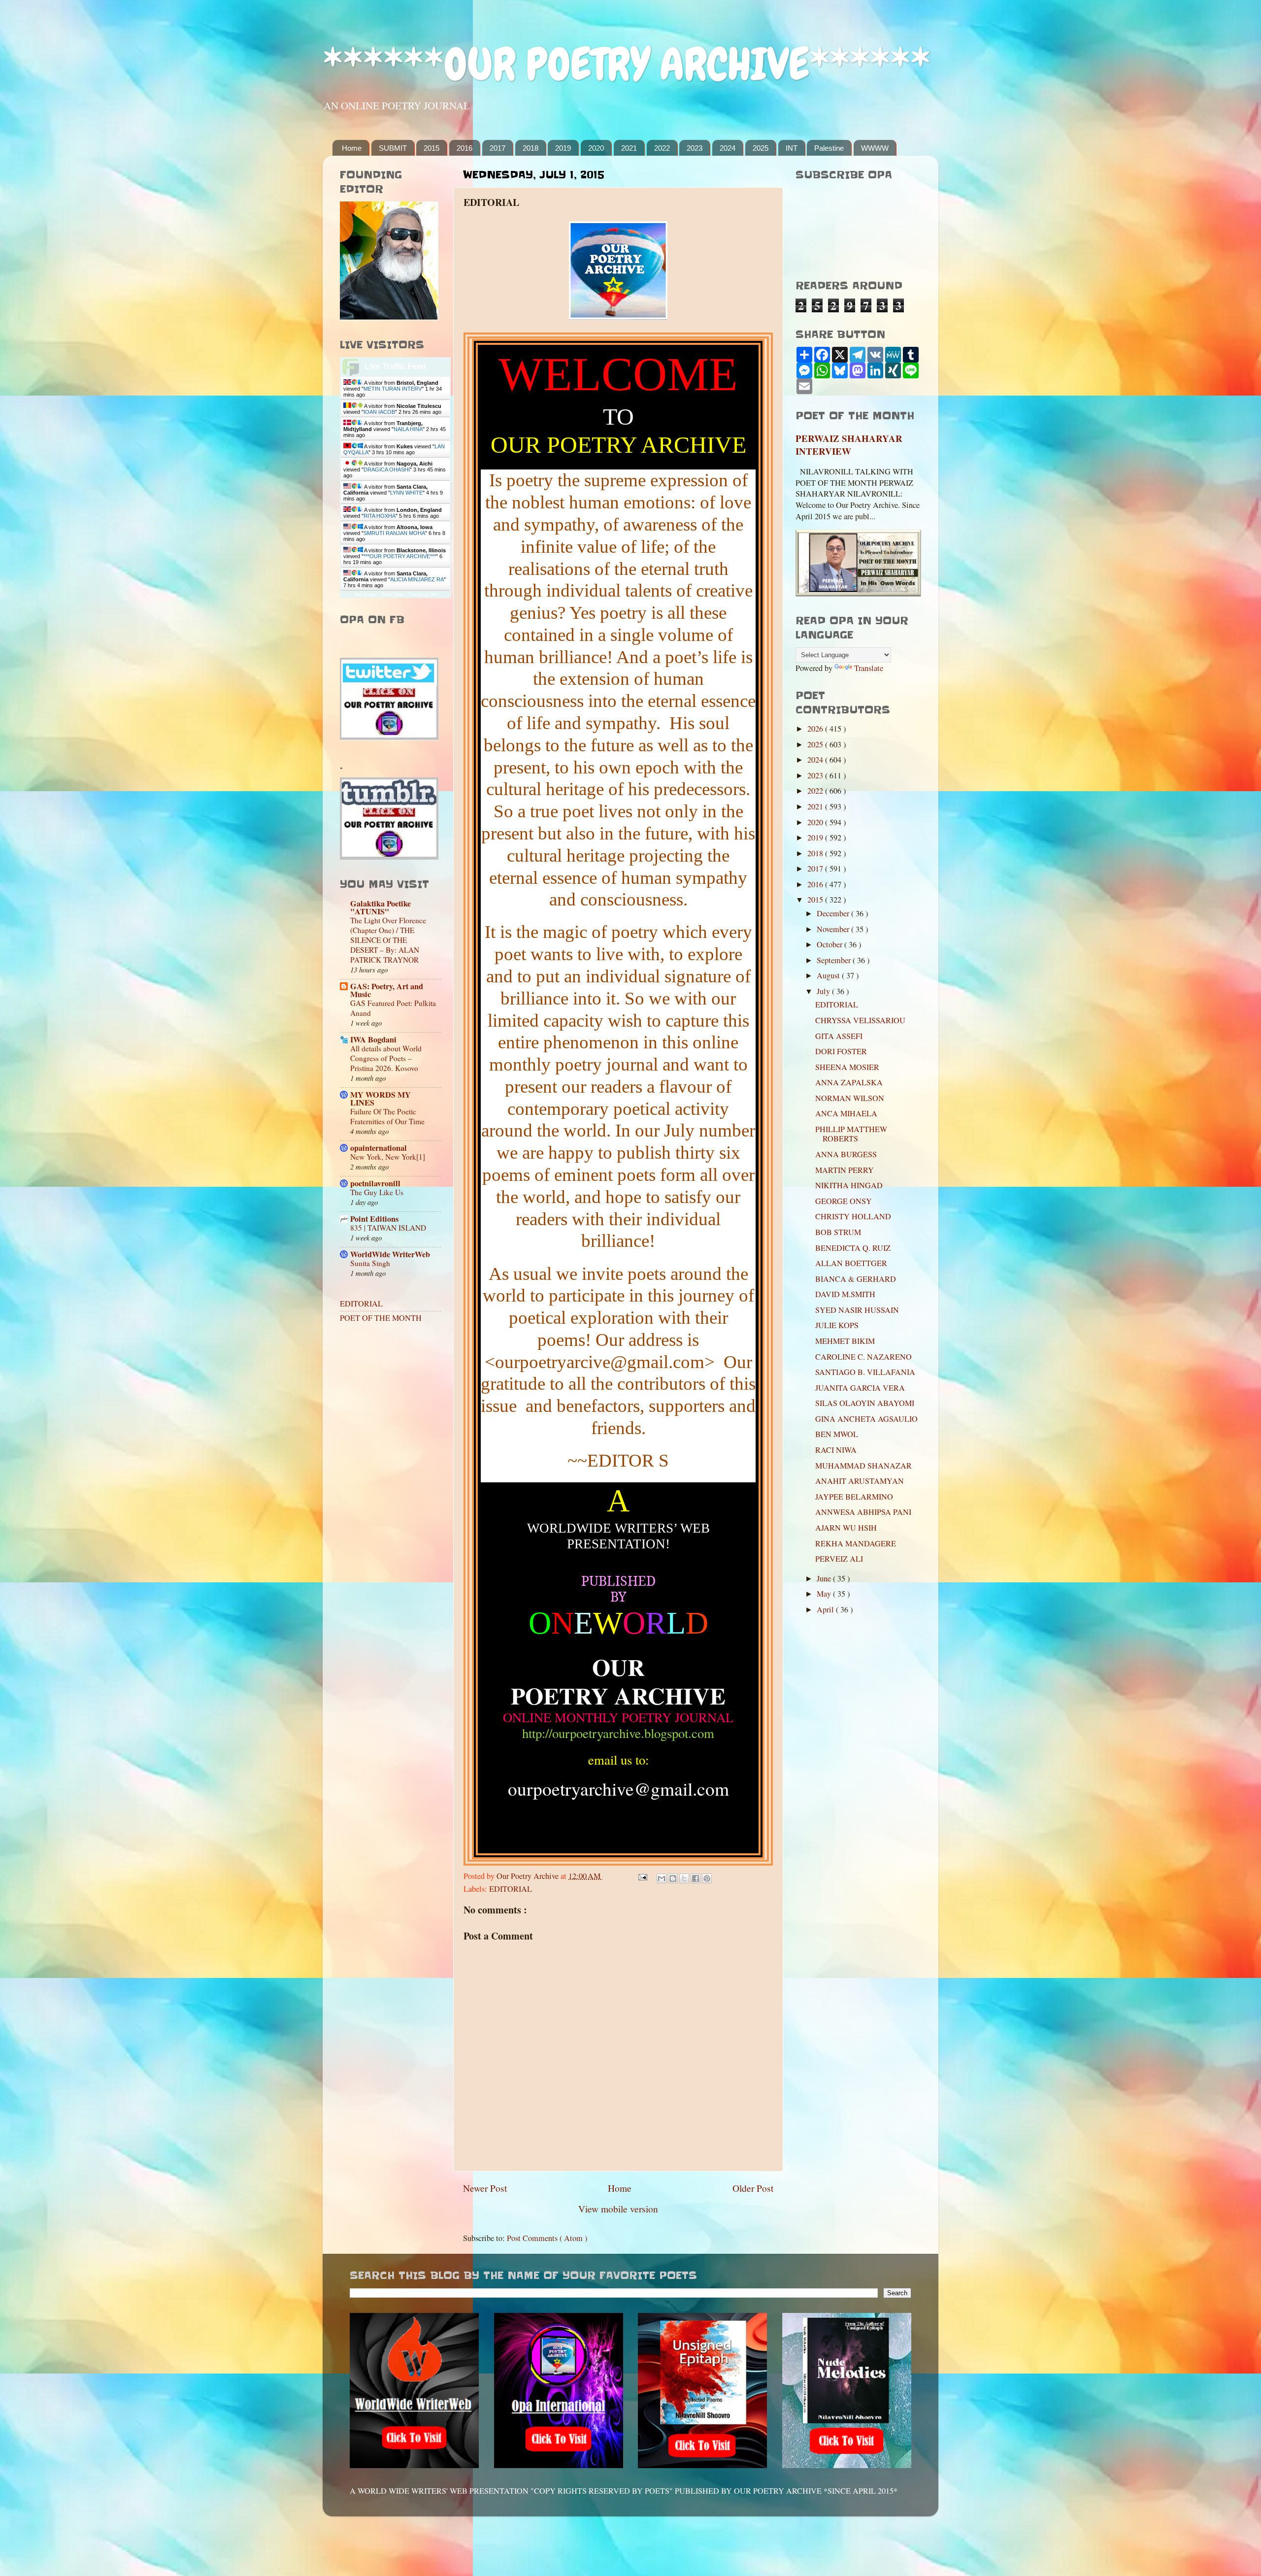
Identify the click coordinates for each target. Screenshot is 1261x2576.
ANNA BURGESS (846, 1154)
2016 (465, 148)
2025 (761, 148)
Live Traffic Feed (395, 366)
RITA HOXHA (380, 516)
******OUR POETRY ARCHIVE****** (627, 64)
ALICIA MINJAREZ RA (417, 579)
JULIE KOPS (837, 1325)
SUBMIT (393, 148)
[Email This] (662, 1878)
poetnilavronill (375, 1183)
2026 (816, 729)
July (824, 991)
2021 (629, 148)
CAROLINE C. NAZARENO (863, 1357)
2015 (431, 148)
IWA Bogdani (373, 1039)
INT (792, 148)
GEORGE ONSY (844, 1201)
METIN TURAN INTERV (393, 389)
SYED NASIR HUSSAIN (857, 1310)
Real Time (393, 594)
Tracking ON (423, 594)
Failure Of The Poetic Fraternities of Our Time (387, 1116)
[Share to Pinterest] (707, 1878)
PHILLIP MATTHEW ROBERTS (851, 1134)
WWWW (875, 148)
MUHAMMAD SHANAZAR (863, 1466)
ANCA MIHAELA (846, 1113)
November (834, 929)
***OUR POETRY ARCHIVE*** (400, 556)
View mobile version (618, 2208)
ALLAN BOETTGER (851, 1263)
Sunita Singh (370, 1263)
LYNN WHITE (406, 493)
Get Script (365, 594)
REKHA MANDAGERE (856, 1543)
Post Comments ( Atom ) (547, 2238)
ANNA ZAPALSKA (849, 1082)
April (826, 1609)
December (834, 913)
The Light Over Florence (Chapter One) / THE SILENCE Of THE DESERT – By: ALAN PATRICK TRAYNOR (388, 940)
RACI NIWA (836, 1450)
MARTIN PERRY (845, 1170)
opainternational (379, 1148)
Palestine (829, 148)
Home (352, 148)
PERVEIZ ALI (839, 1559)
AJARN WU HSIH (846, 1528)
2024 (728, 148)
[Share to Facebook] (696, 1878)
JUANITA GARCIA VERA (860, 1388)
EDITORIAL (511, 1889)
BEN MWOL (837, 1434)
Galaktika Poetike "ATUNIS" (381, 907)
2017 (498, 148)
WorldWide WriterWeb (390, 1254)
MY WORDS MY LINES (381, 1099)
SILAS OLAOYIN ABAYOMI (865, 1403)
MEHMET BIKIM (845, 1341)
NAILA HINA (408, 429)
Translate (869, 668)
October (830, 944)
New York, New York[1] (388, 1157)
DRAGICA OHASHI (387, 469)
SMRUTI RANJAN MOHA (394, 533)
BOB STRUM (838, 1232)
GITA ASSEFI (839, 1036)
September (835, 960)
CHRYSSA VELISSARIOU (860, 1020)
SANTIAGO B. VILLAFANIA (865, 1372)
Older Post (753, 2188)
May (825, 1594)
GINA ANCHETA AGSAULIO (866, 1419)
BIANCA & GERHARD (856, 1279)
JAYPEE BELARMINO (854, 1497)
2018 (531, 148)
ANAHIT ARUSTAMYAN (860, 1481)
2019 (563, 148)
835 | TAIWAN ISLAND (388, 1228)
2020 (596, 148)
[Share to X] (684, 1878)
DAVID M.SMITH (845, 1294)
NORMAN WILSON (850, 1098)
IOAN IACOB (379, 412)
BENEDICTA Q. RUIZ (853, 1248)
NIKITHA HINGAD (849, 1185)
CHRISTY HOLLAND (853, 1216)
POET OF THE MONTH (381, 1318)
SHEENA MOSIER (847, 1067)
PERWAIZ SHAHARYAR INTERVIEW (849, 445)
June (825, 1578)
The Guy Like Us (377, 1192)
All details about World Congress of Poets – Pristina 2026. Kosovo (386, 1058)
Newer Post (485, 2188)
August (829, 975)
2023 (695, 148)
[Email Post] (642, 1876)
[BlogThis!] (673, 1878)
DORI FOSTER (841, 1051)
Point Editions (374, 1219)
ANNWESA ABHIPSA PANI (863, 1512)
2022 (662, 148)
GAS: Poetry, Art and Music (387, 990)
